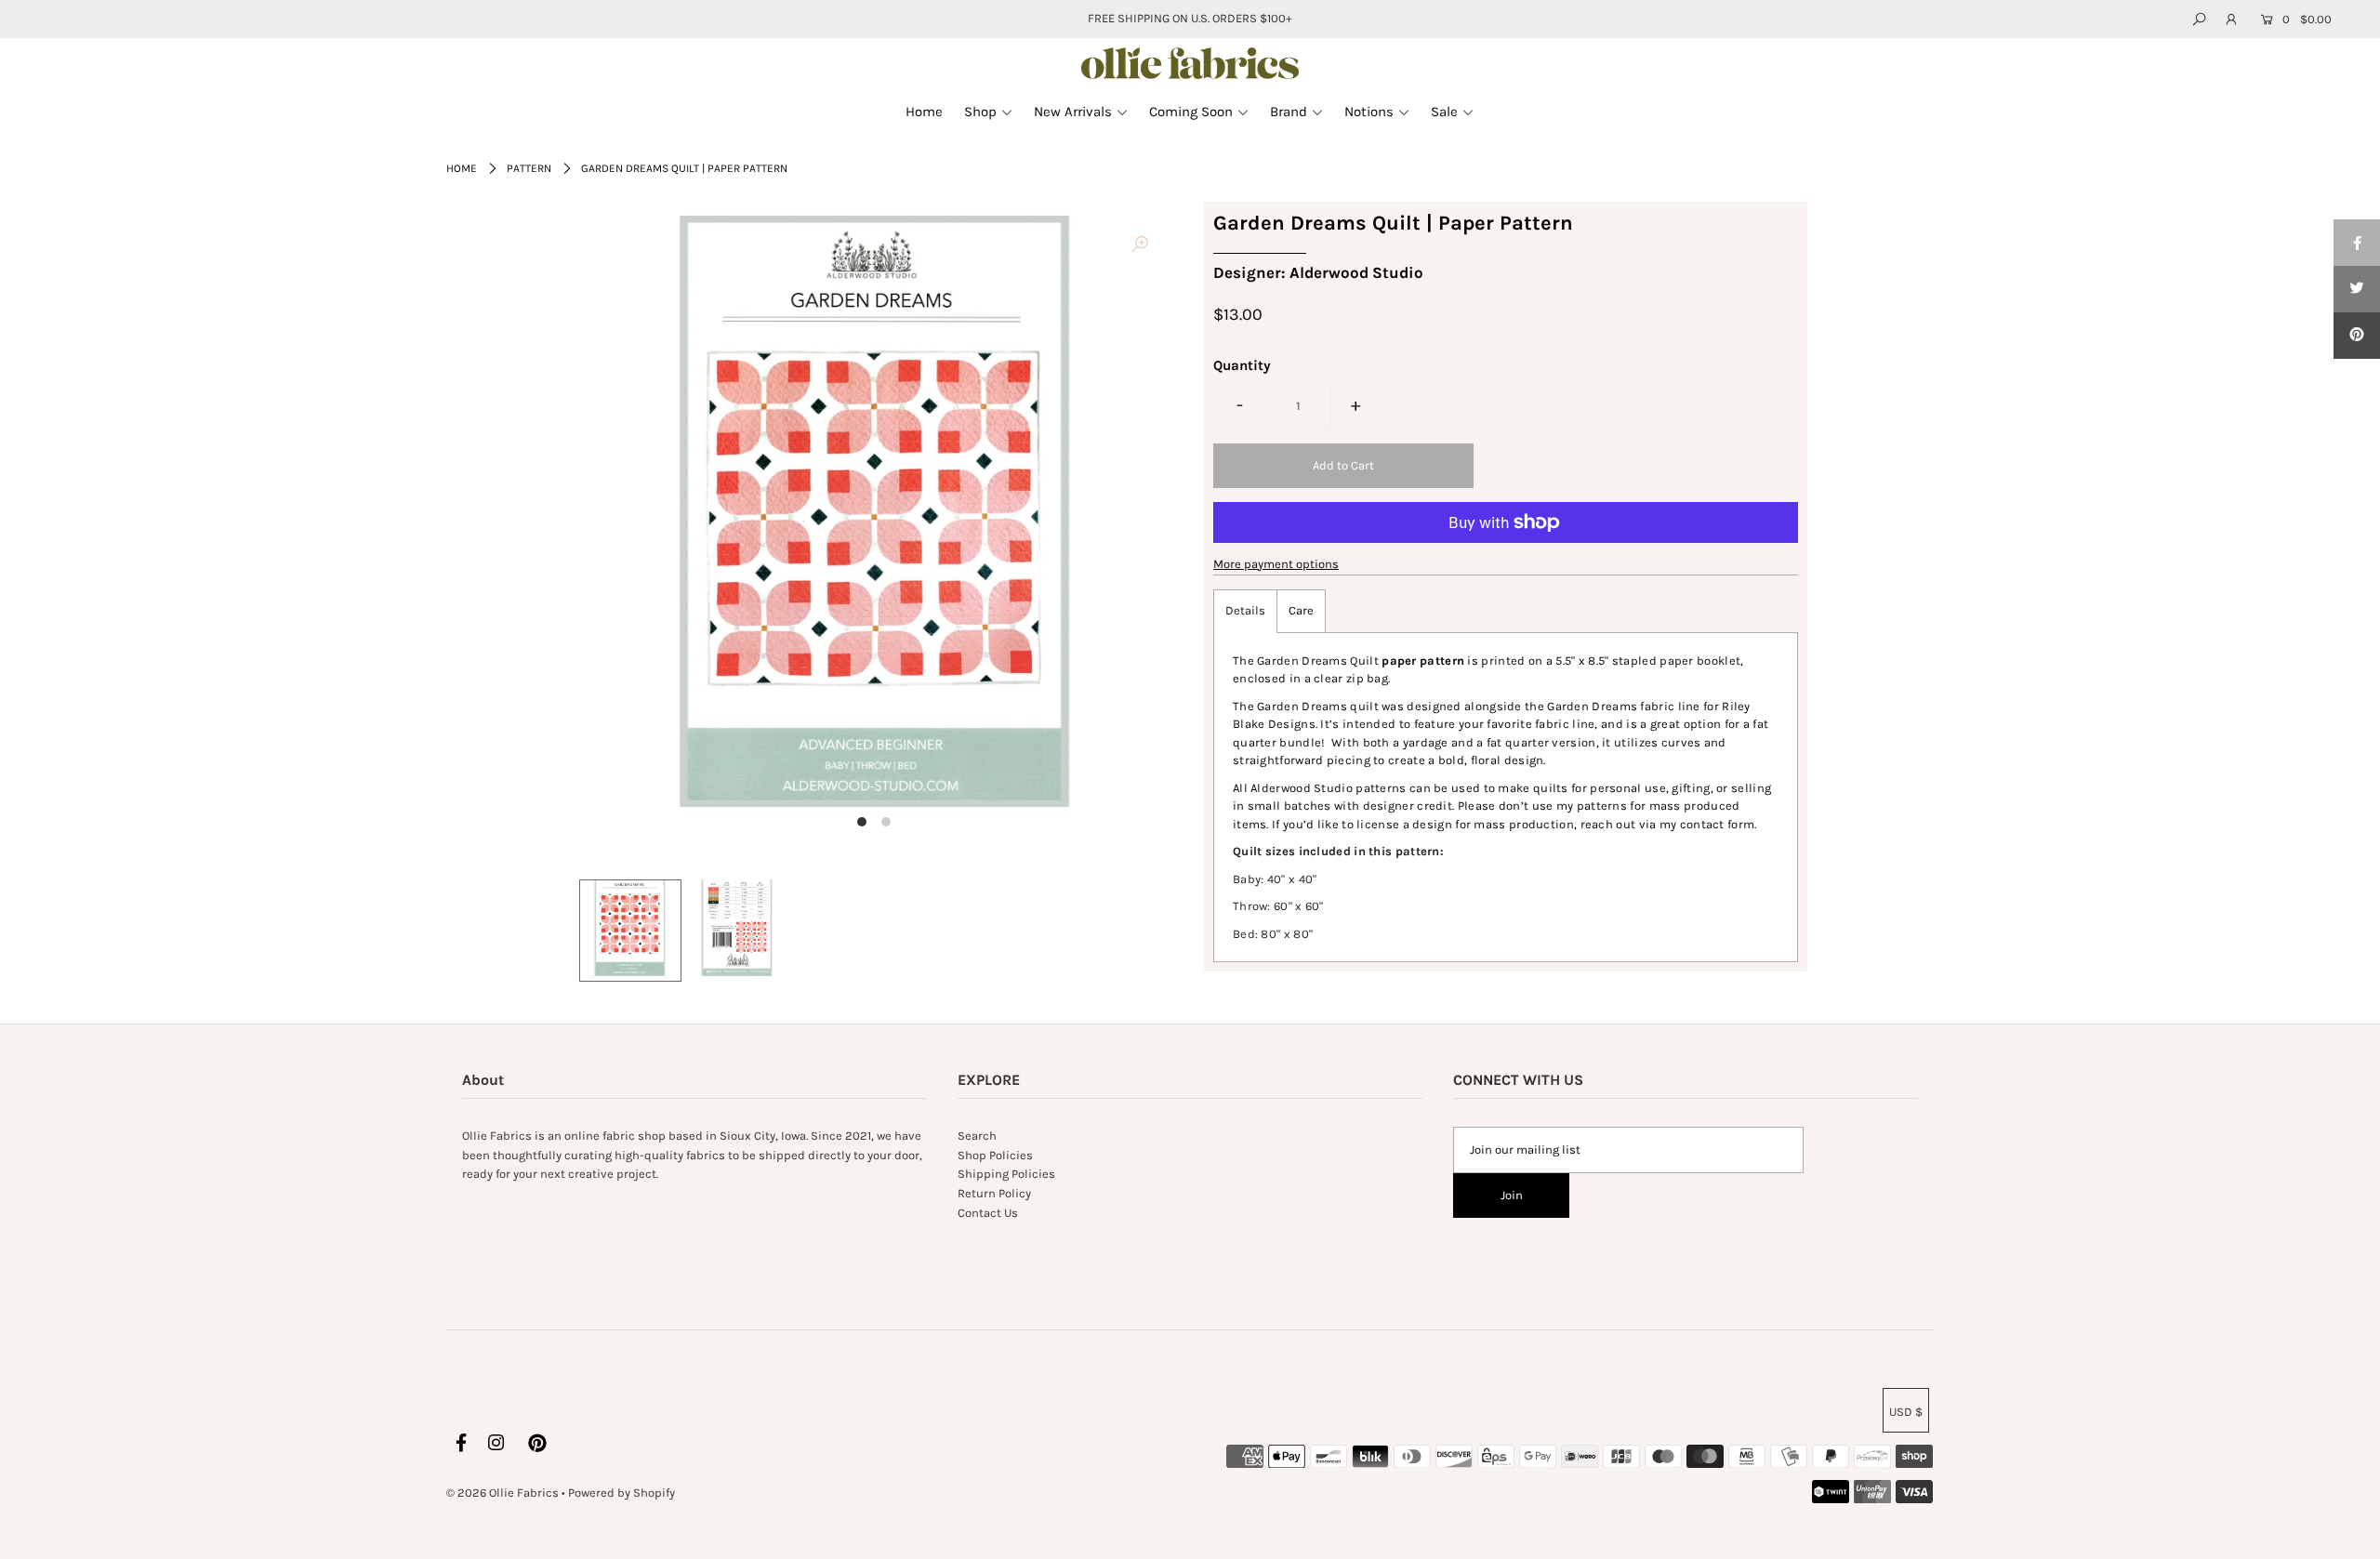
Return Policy (994, 1193)
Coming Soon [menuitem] (1191, 112)
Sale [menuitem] (1444, 112)
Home (462, 168)
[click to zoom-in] (1140, 245)
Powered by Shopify (621, 1493)
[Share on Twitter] (2357, 289)
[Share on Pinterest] (2357, 336)
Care (1301, 610)
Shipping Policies (1006, 1174)
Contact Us (988, 1213)
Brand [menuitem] (1289, 112)
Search (977, 1136)
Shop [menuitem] (980, 112)
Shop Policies (995, 1155)
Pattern (529, 168)
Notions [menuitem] (1369, 112)
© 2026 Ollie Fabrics (502, 1493)
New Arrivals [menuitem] (1073, 112)
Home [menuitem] (924, 112)
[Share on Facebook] (2357, 243)
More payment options (1276, 564)
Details (1245, 610)
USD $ (1906, 1412)
